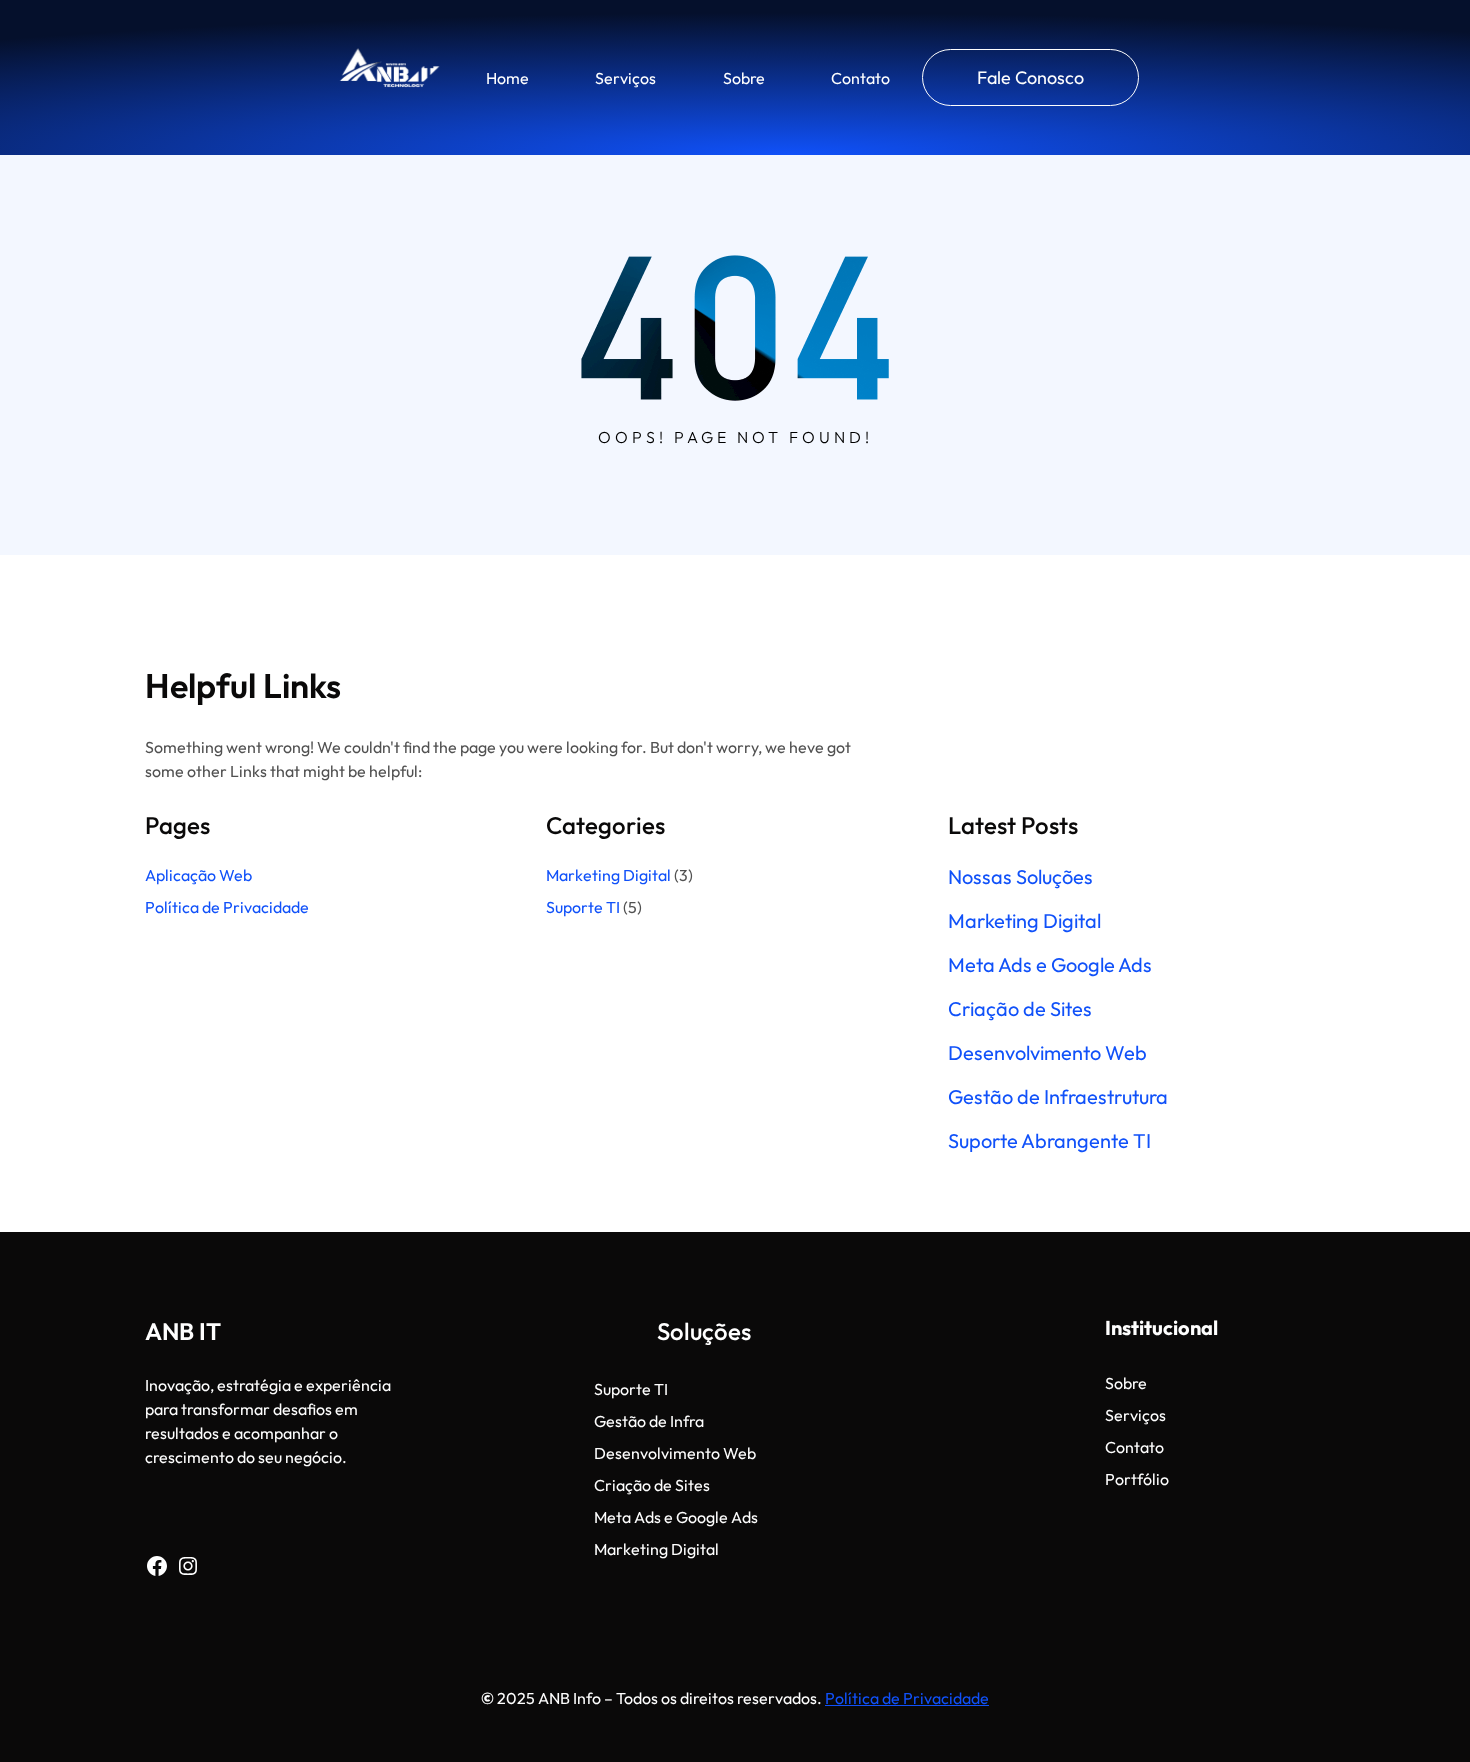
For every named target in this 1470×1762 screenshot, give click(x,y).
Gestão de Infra (649, 1421)
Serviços (625, 78)
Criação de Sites (1020, 1009)
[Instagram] (188, 1566)
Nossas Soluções (1020, 877)
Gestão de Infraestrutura (1058, 1097)
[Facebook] (157, 1566)
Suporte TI (583, 907)
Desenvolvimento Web (1047, 1053)
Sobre (744, 78)
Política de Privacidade (228, 907)
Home (507, 78)
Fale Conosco (1030, 77)
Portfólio (1137, 1479)
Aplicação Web (198, 875)
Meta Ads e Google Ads (1050, 965)
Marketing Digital (608, 875)
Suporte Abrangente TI (1049, 1141)
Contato (860, 78)
